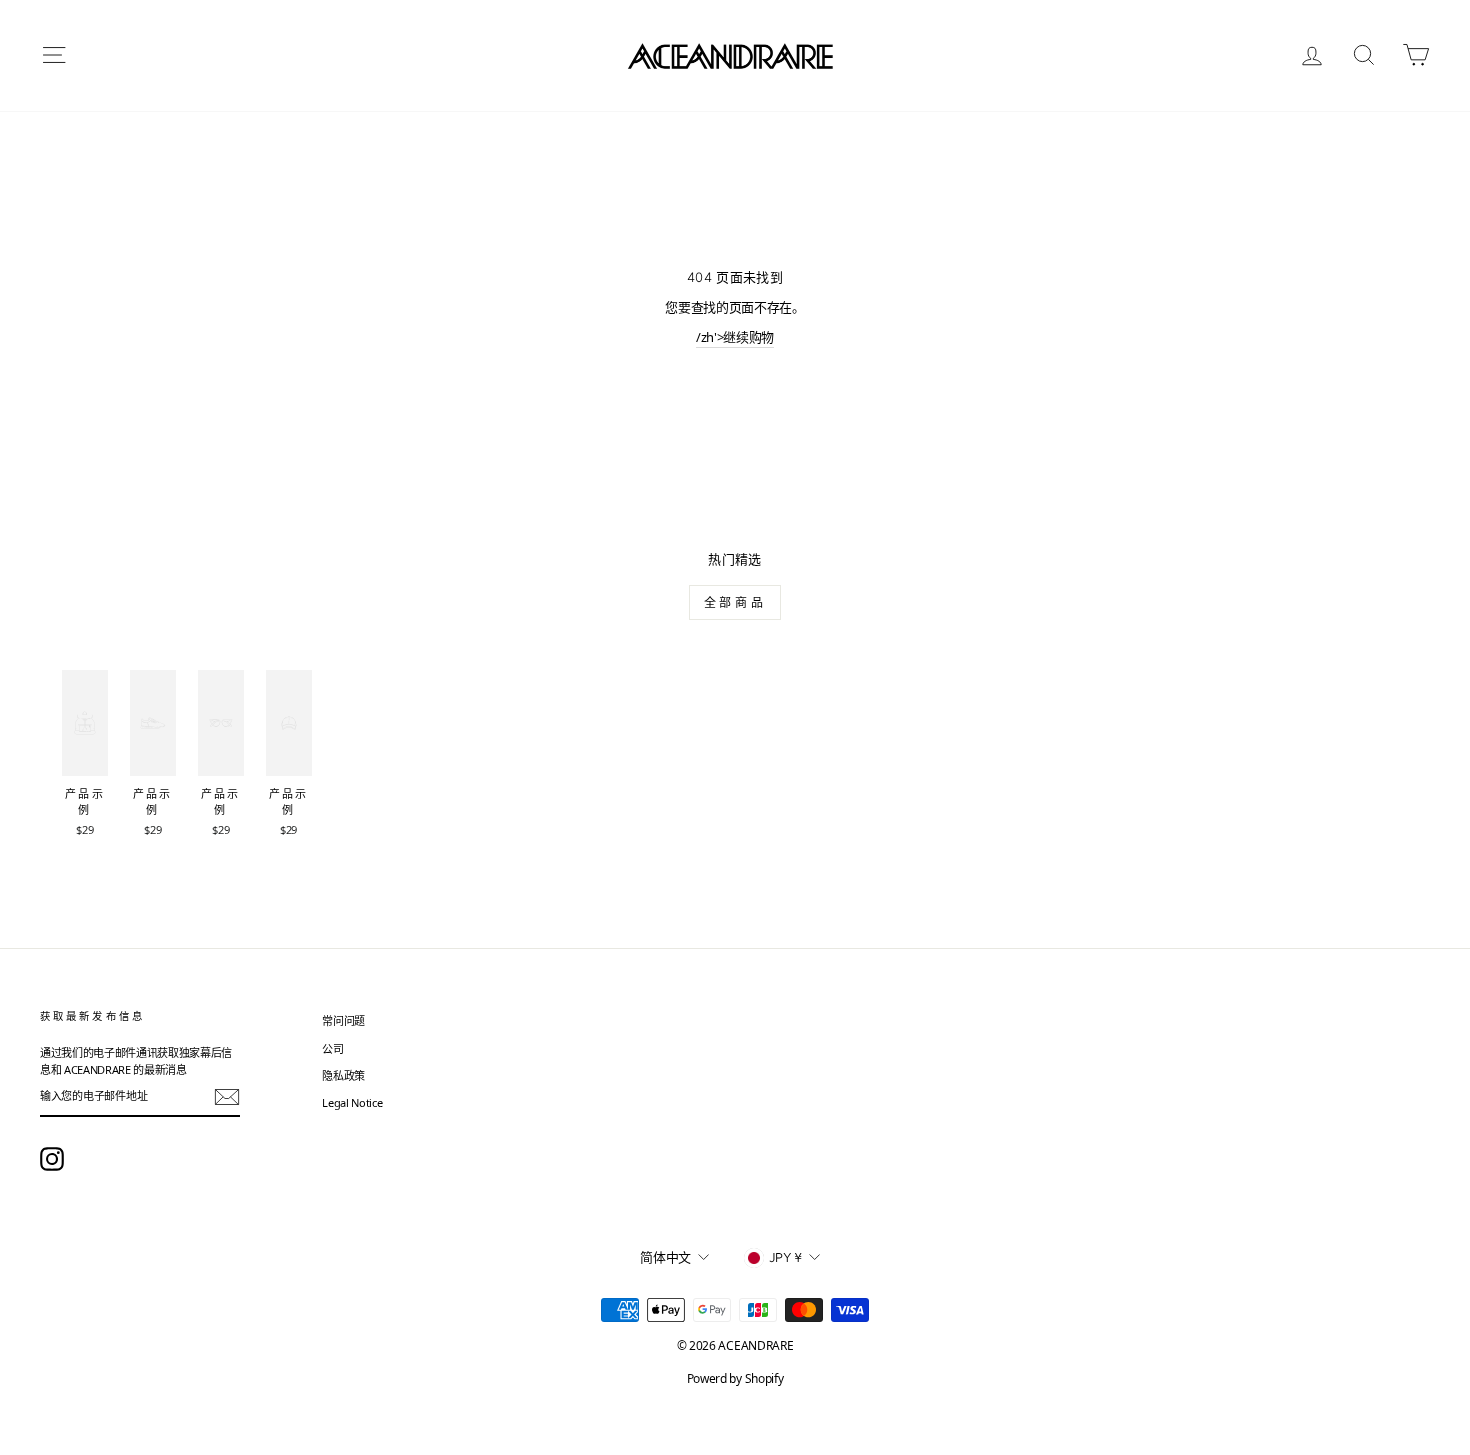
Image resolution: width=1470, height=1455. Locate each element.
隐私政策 (343, 1075)
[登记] (227, 1097)
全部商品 (735, 602)
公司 (332, 1048)
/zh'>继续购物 (735, 337)
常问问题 (343, 1020)
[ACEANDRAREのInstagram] (52, 1159)
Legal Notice (352, 1102)
